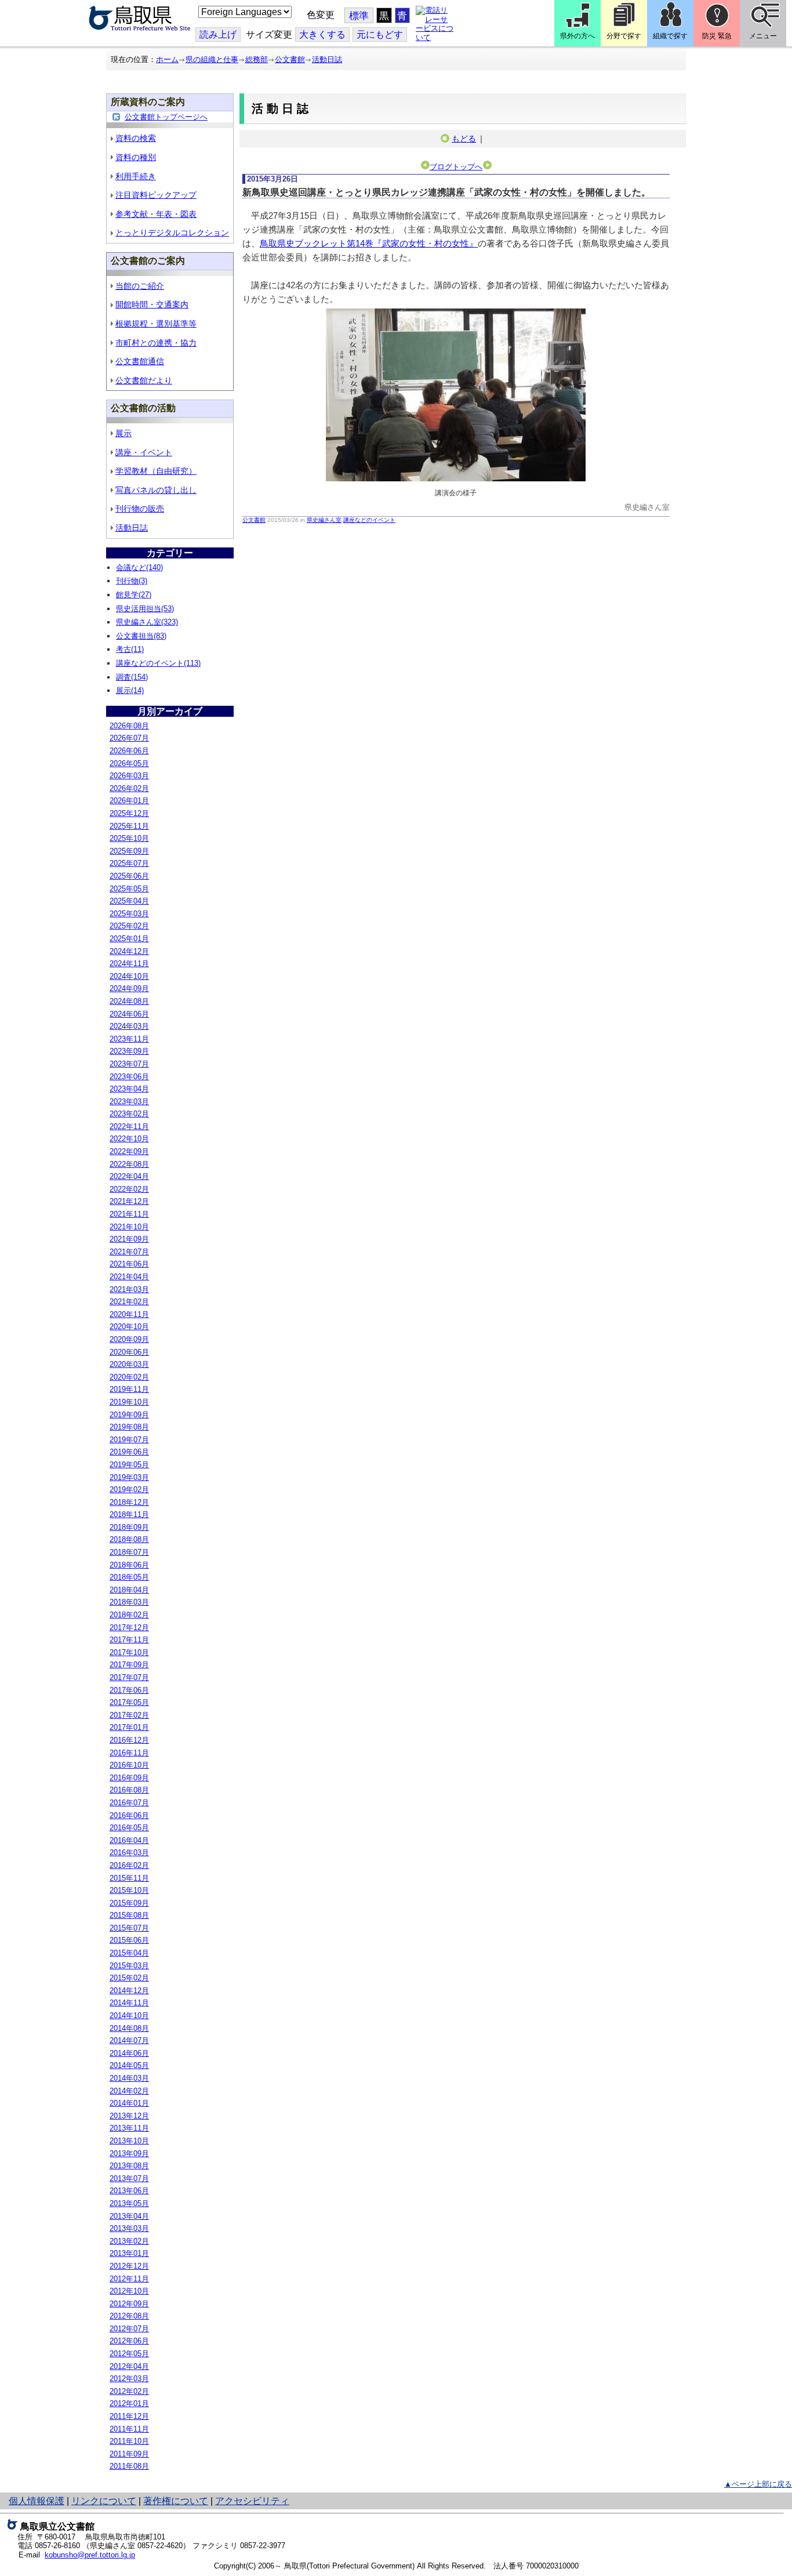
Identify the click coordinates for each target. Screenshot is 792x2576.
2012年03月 (129, 2379)
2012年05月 (129, 2354)
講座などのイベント (369, 520)
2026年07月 (129, 738)
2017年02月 (129, 1715)
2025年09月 (129, 851)
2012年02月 (129, 2391)
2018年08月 (129, 1539)
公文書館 (290, 59)
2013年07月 (129, 2178)
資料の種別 (136, 157)
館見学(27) (134, 595)
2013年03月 (129, 2228)
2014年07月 (129, 2040)
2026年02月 (129, 788)
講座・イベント (144, 452)
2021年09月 (129, 1239)
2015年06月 (129, 1940)
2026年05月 (129, 763)
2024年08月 (129, 1001)
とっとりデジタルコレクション (172, 233)
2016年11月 (129, 1753)
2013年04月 (129, 2216)
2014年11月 (129, 2003)
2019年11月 (129, 1389)
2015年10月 (129, 1890)
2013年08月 (129, 2166)
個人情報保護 (37, 2501)
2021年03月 (129, 1289)
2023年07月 (129, 1064)
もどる (464, 139)
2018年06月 (129, 1565)
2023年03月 (129, 1102)
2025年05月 (129, 889)
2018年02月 (129, 1615)
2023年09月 (129, 1051)
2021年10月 (129, 1227)
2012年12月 (129, 2266)
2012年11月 (129, 2279)
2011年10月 (129, 2441)
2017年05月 (129, 1702)
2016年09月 (129, 1778)
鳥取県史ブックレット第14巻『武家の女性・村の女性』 (369, 243)
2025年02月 (129, 926)
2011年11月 (129, 2429)
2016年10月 (129, 1765)
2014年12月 (129, 1991)
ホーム (167, 59)
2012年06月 (129, 2341)
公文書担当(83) (141, 636)
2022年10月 (129, 1139)
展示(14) (130, 690)
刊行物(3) (132, 581)
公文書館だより (144, 380)
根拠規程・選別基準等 (156, 324)
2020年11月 (129, 1314)
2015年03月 (129, 1966)
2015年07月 (129, 1928)
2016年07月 (129, 1803)
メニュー (763, 36)
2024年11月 (129, 964)
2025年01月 (129, 939)
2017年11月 (129, 1640)
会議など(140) (139, 567)
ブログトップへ (456, 167)
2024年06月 (129, 1014)
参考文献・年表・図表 (156, 214)
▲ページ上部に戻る (758, 2484)
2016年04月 (129, 1840)
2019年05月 (129, 1465)
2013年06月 (129, 2191)
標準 (359, 16)
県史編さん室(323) (147, 622)
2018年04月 (129, 1590)
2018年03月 (129, 1602)
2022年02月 (129, 1189)
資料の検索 (136, 138)
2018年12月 (129, 1502)
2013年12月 (129, 2116)
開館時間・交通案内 (152, 304)
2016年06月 (129, 1815)
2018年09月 (129, 1527)
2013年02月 (129, 2241)
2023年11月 (129, 1039)
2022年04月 (129, 1176)
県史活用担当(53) (145, 609)
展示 (123, 433)
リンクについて (104, 2501)
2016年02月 (129, 1865)
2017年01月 (129, 1727)
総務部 (257, 59)
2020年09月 (129, 1339)
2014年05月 (129, 2065)
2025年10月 (129, 838)
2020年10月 (129, 1327)
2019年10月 (129, 1402)
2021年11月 (129, 1214)
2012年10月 (129, 2291)
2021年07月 (129, 1252)
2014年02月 (129, 2091)
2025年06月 (129, 876)
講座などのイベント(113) (158, 663)
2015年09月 (129, 1903)
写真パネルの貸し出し (156, 490)
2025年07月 (129, 863)
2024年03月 (129, 1026)
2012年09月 (129, 2304)
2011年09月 (129, 2454)
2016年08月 (129, 1790)
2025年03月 (129, 914)
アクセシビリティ (252, 2501)
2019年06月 (129, 1452)
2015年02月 (129, 1978)
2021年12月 (129, 1201)
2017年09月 (129, 1665)
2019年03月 (129, 1477)
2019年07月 (129, 1440)
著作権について (176, 2501)
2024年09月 (129, 988)
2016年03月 (129, 1853)
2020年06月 (129, 1352)
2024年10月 (129, 976)
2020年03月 (129, 1364)
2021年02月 (129, 1302)
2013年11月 (129, 2128)
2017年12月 (129, 1628)
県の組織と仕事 (212, 59)
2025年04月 (129, 901)
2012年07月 (129, 2329)
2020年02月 (129, 1377)
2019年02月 (129, 1490)
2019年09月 (129, 1415)
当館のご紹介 (140, 286)
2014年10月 (129, 2016)
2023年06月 (129, 1077)
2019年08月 (129, 1427)
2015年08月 (129, 1915)
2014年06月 (129, 2053)
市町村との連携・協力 (156, 343)
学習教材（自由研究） (156, 471)
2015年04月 (129, 1953)
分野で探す (624, 36)
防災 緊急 (717, 36)
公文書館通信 (140, 361)
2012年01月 (129, 2403)
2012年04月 (129, 2366)
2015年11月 (129, 1878)
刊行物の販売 (140, 509)
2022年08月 (129, 1164)
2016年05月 (129, 1828)
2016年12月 (129, 1740)
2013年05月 (129, 2203)
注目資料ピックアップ (156, 195)
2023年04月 (129, 1089)
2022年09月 (129, 1151)
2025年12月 (129, 813)
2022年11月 (129, 1126)
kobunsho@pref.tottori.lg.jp (90, 2555)
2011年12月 (129, 2416)
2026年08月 (129, 726)
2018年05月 (129, 1577)
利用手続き (136, 176)
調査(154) (132, 677)
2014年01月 (129, 2103)
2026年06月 (129, 751)
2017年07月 (129, 1677)
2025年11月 (129, 826)
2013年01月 (129, 2253)
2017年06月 (129, 1690)
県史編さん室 (324, 520)
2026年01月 (129, 801)
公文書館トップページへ (166, 117)
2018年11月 (129, 1514)
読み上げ (218, 35)
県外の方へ (577, 36)
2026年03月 (129, 776)
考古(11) (130, 649)
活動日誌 (327, 59)
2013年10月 (129, 2141)
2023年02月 (129, 1114)
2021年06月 (129, 1264)
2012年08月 (129, 2316)
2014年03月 (129, 2078)
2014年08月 (129, 2028)
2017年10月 (129, 1652)
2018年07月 (129, 1552)
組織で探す (670, 36)
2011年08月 (129, 2466)
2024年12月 (129, 951)
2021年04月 (129, 1277)
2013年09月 (129, 2154)
